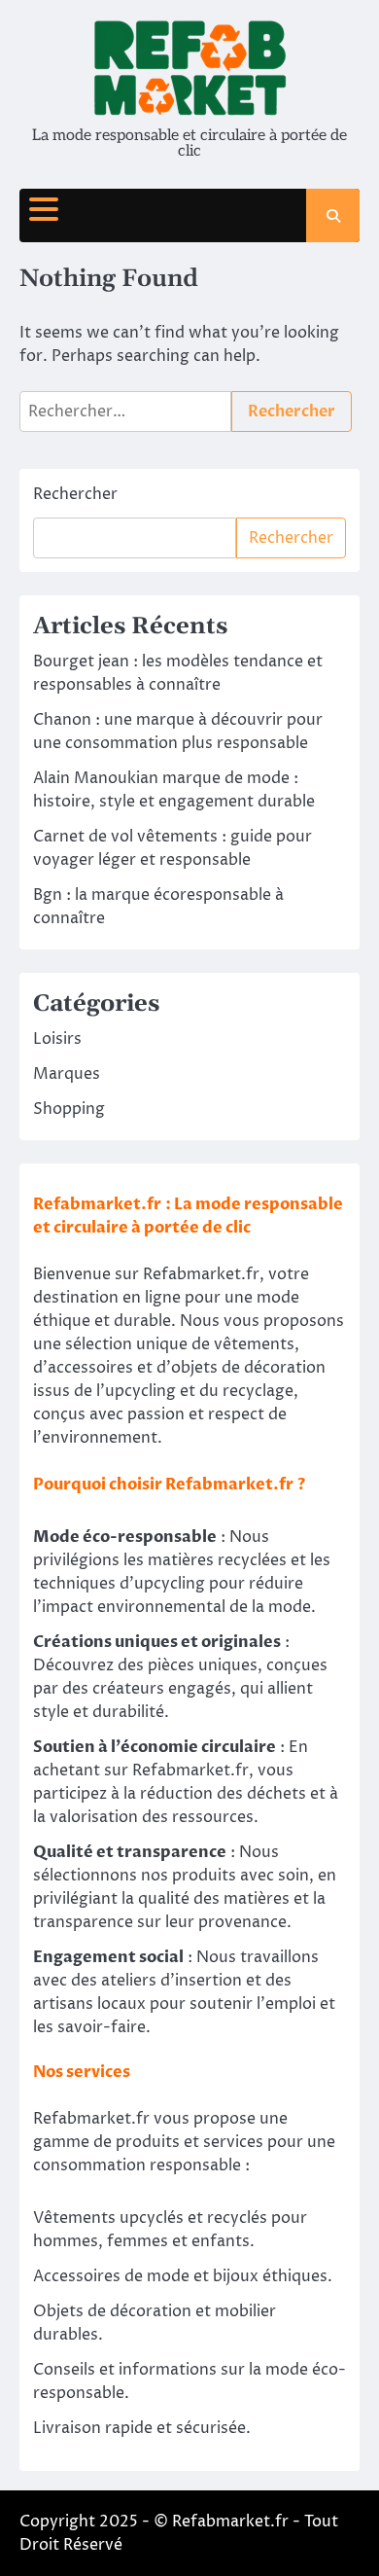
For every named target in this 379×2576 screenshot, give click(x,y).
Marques (67, 1074)
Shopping (69, 1109)
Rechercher (75, 494)
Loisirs (57, 1039)
